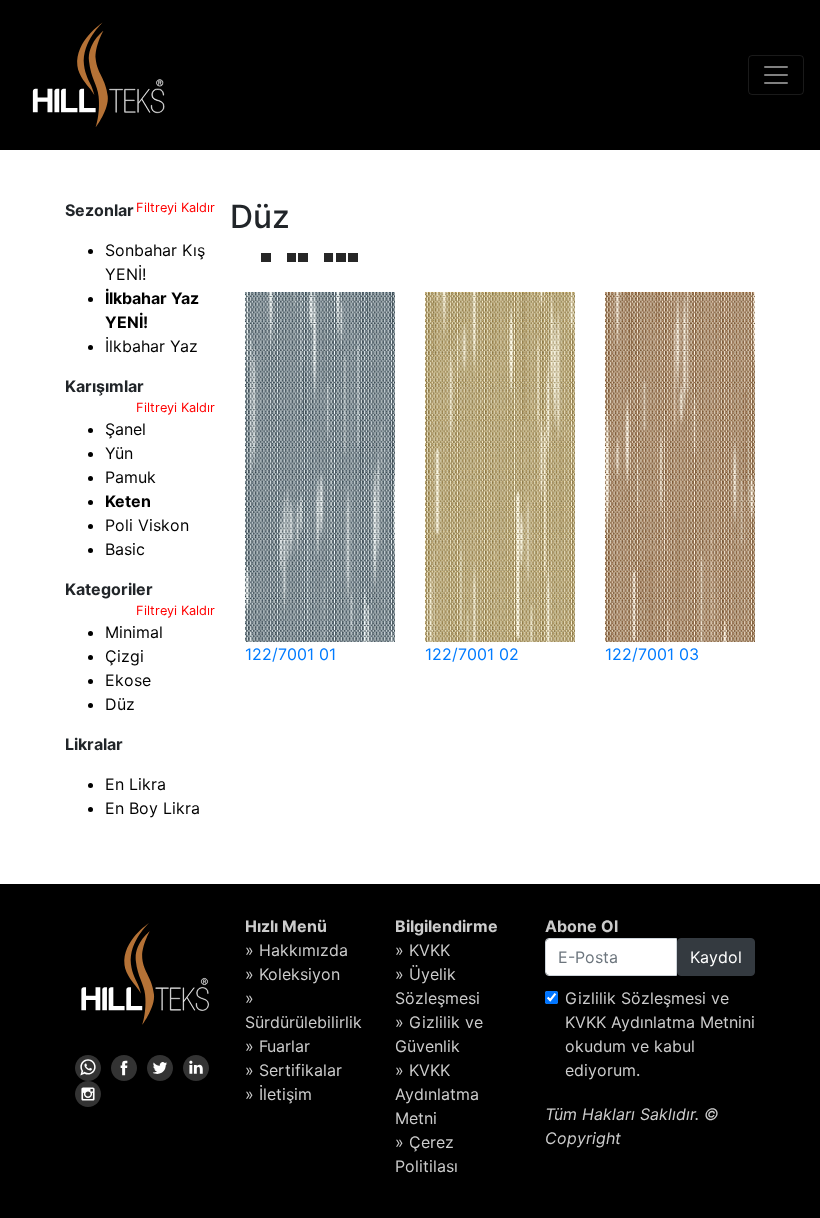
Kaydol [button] (716, 957)
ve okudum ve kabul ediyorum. (660, 1034)
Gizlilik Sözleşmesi (635, 998)
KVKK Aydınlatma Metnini (660, 1022)
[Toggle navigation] (776, 75)
